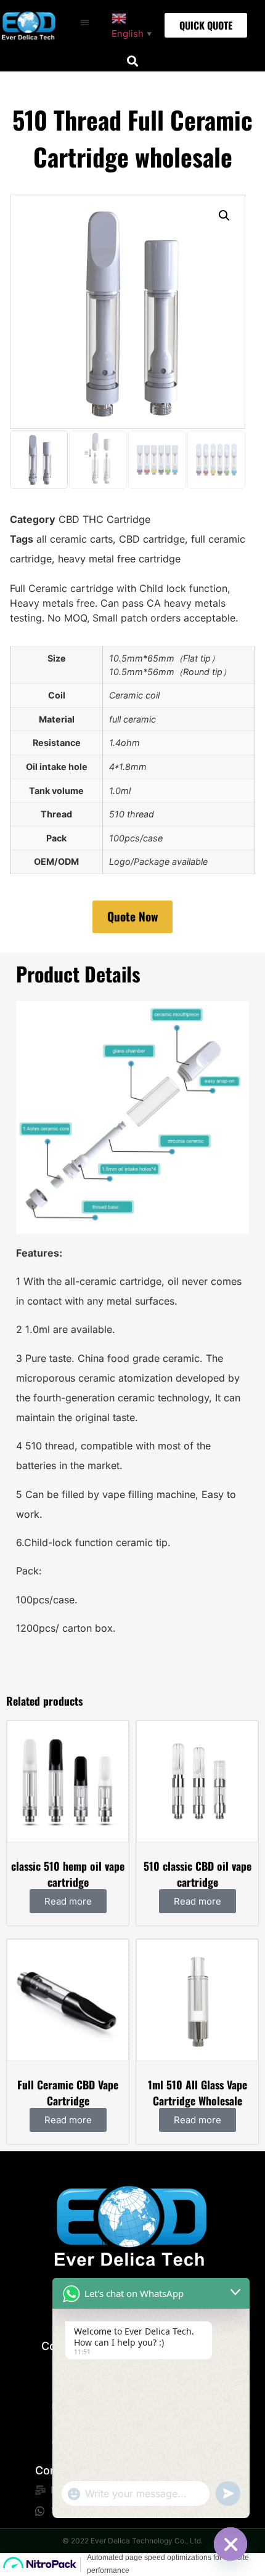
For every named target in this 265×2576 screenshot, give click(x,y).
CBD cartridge (152, 539)
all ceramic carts (75, 539)
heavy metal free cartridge (119, 559)
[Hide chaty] (230, 2544)
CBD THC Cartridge (104, 519)
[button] (85, 22)
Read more (68, 1901)
